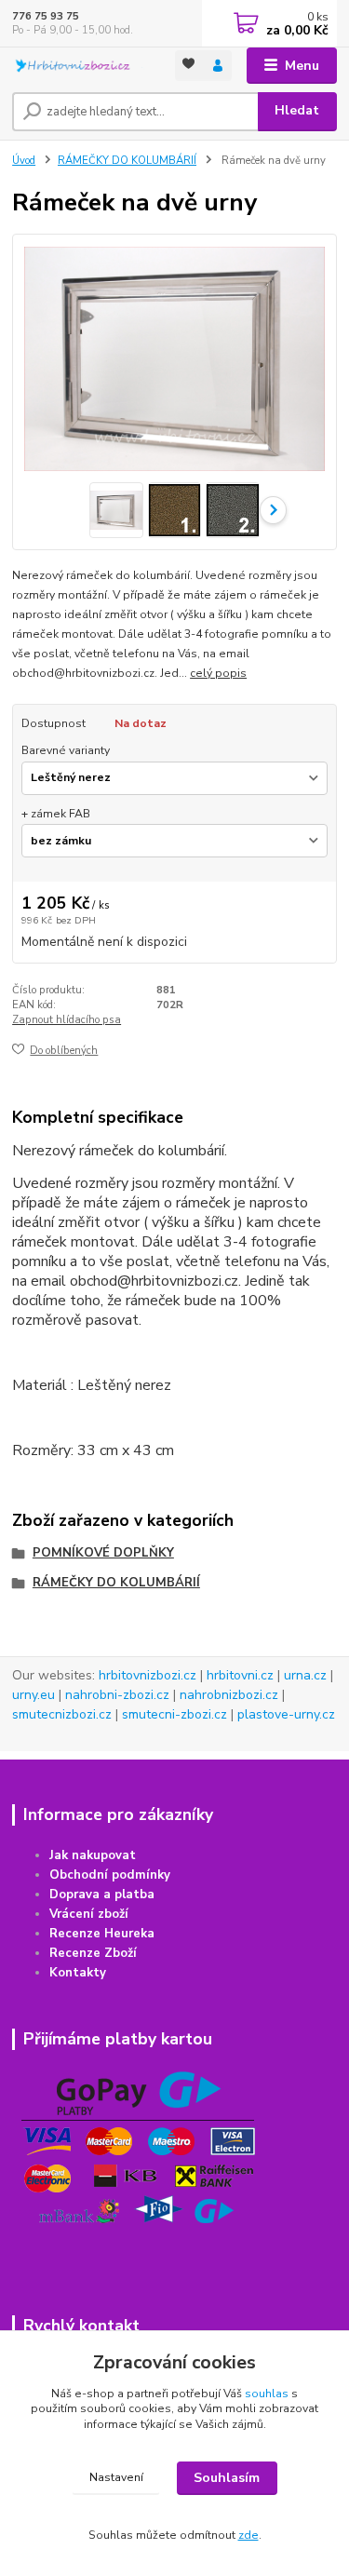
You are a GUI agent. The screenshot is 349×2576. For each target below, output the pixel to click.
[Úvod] (80, 66)
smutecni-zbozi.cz (174, 1714)
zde (248, 2535)
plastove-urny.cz (286, 1714)
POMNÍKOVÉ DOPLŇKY (103, 1553)
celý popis (218, 673)
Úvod (24, 161)
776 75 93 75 (46, 16)
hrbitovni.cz (240, 1675)
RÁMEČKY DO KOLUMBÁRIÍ (127, 161)
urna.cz (305, 1675)
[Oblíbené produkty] (189, 64)
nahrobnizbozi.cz (229, 1695)
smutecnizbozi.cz (62, 1714)
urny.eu (34, 1695)
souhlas (267, 2394)
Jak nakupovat (93, 1855)
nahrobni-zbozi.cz (117, 1695)
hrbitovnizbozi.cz (148, 1675)
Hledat (297, 110)
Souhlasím (227, 2478)
